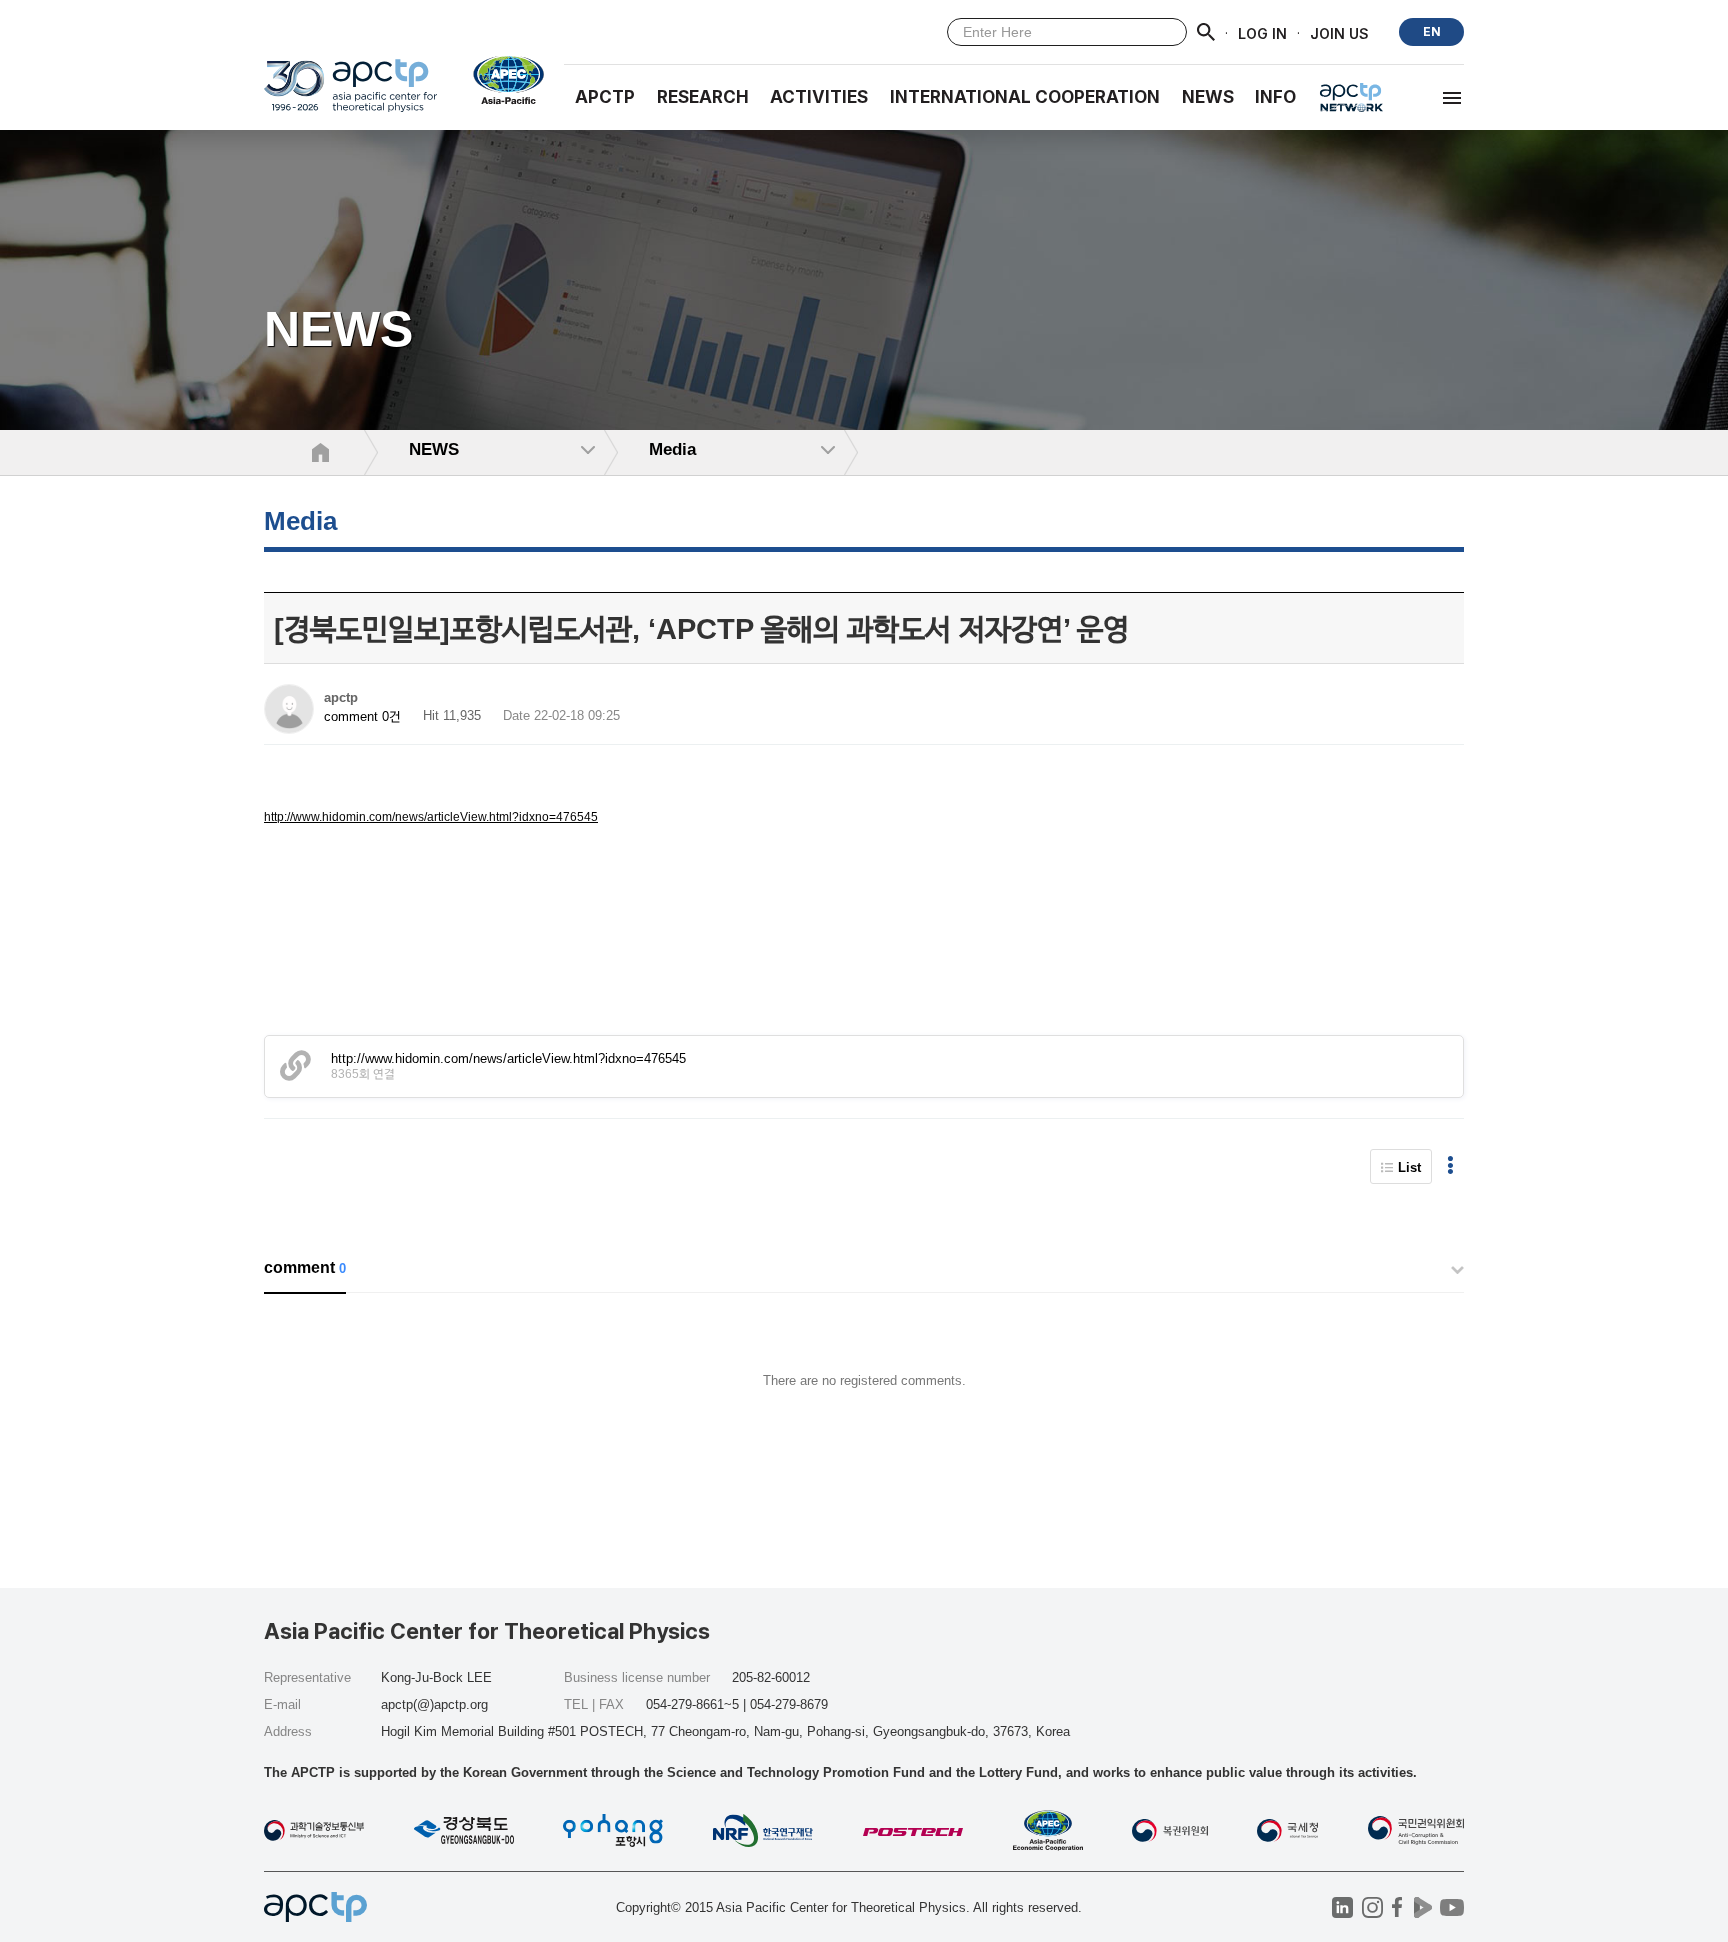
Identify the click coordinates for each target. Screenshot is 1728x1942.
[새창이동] (500, 80)
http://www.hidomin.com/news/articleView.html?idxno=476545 (431, 817)
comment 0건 (362, 716)
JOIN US (1339, 32)
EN (1432, 31)
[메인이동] (350, 94)
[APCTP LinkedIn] (1342, 1907)
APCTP (605, 97)
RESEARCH (703, 97)
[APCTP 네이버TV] (1422, 1907)
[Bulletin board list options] (1450, 1166)
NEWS (1208, 97)
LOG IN (1262, 32)
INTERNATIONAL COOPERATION (1025, 97)
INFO (1275, 97)
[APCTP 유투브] (1451, 1907)
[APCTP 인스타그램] (1372, 1907)
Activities (819, 97)
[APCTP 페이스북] (1397, 1907)
